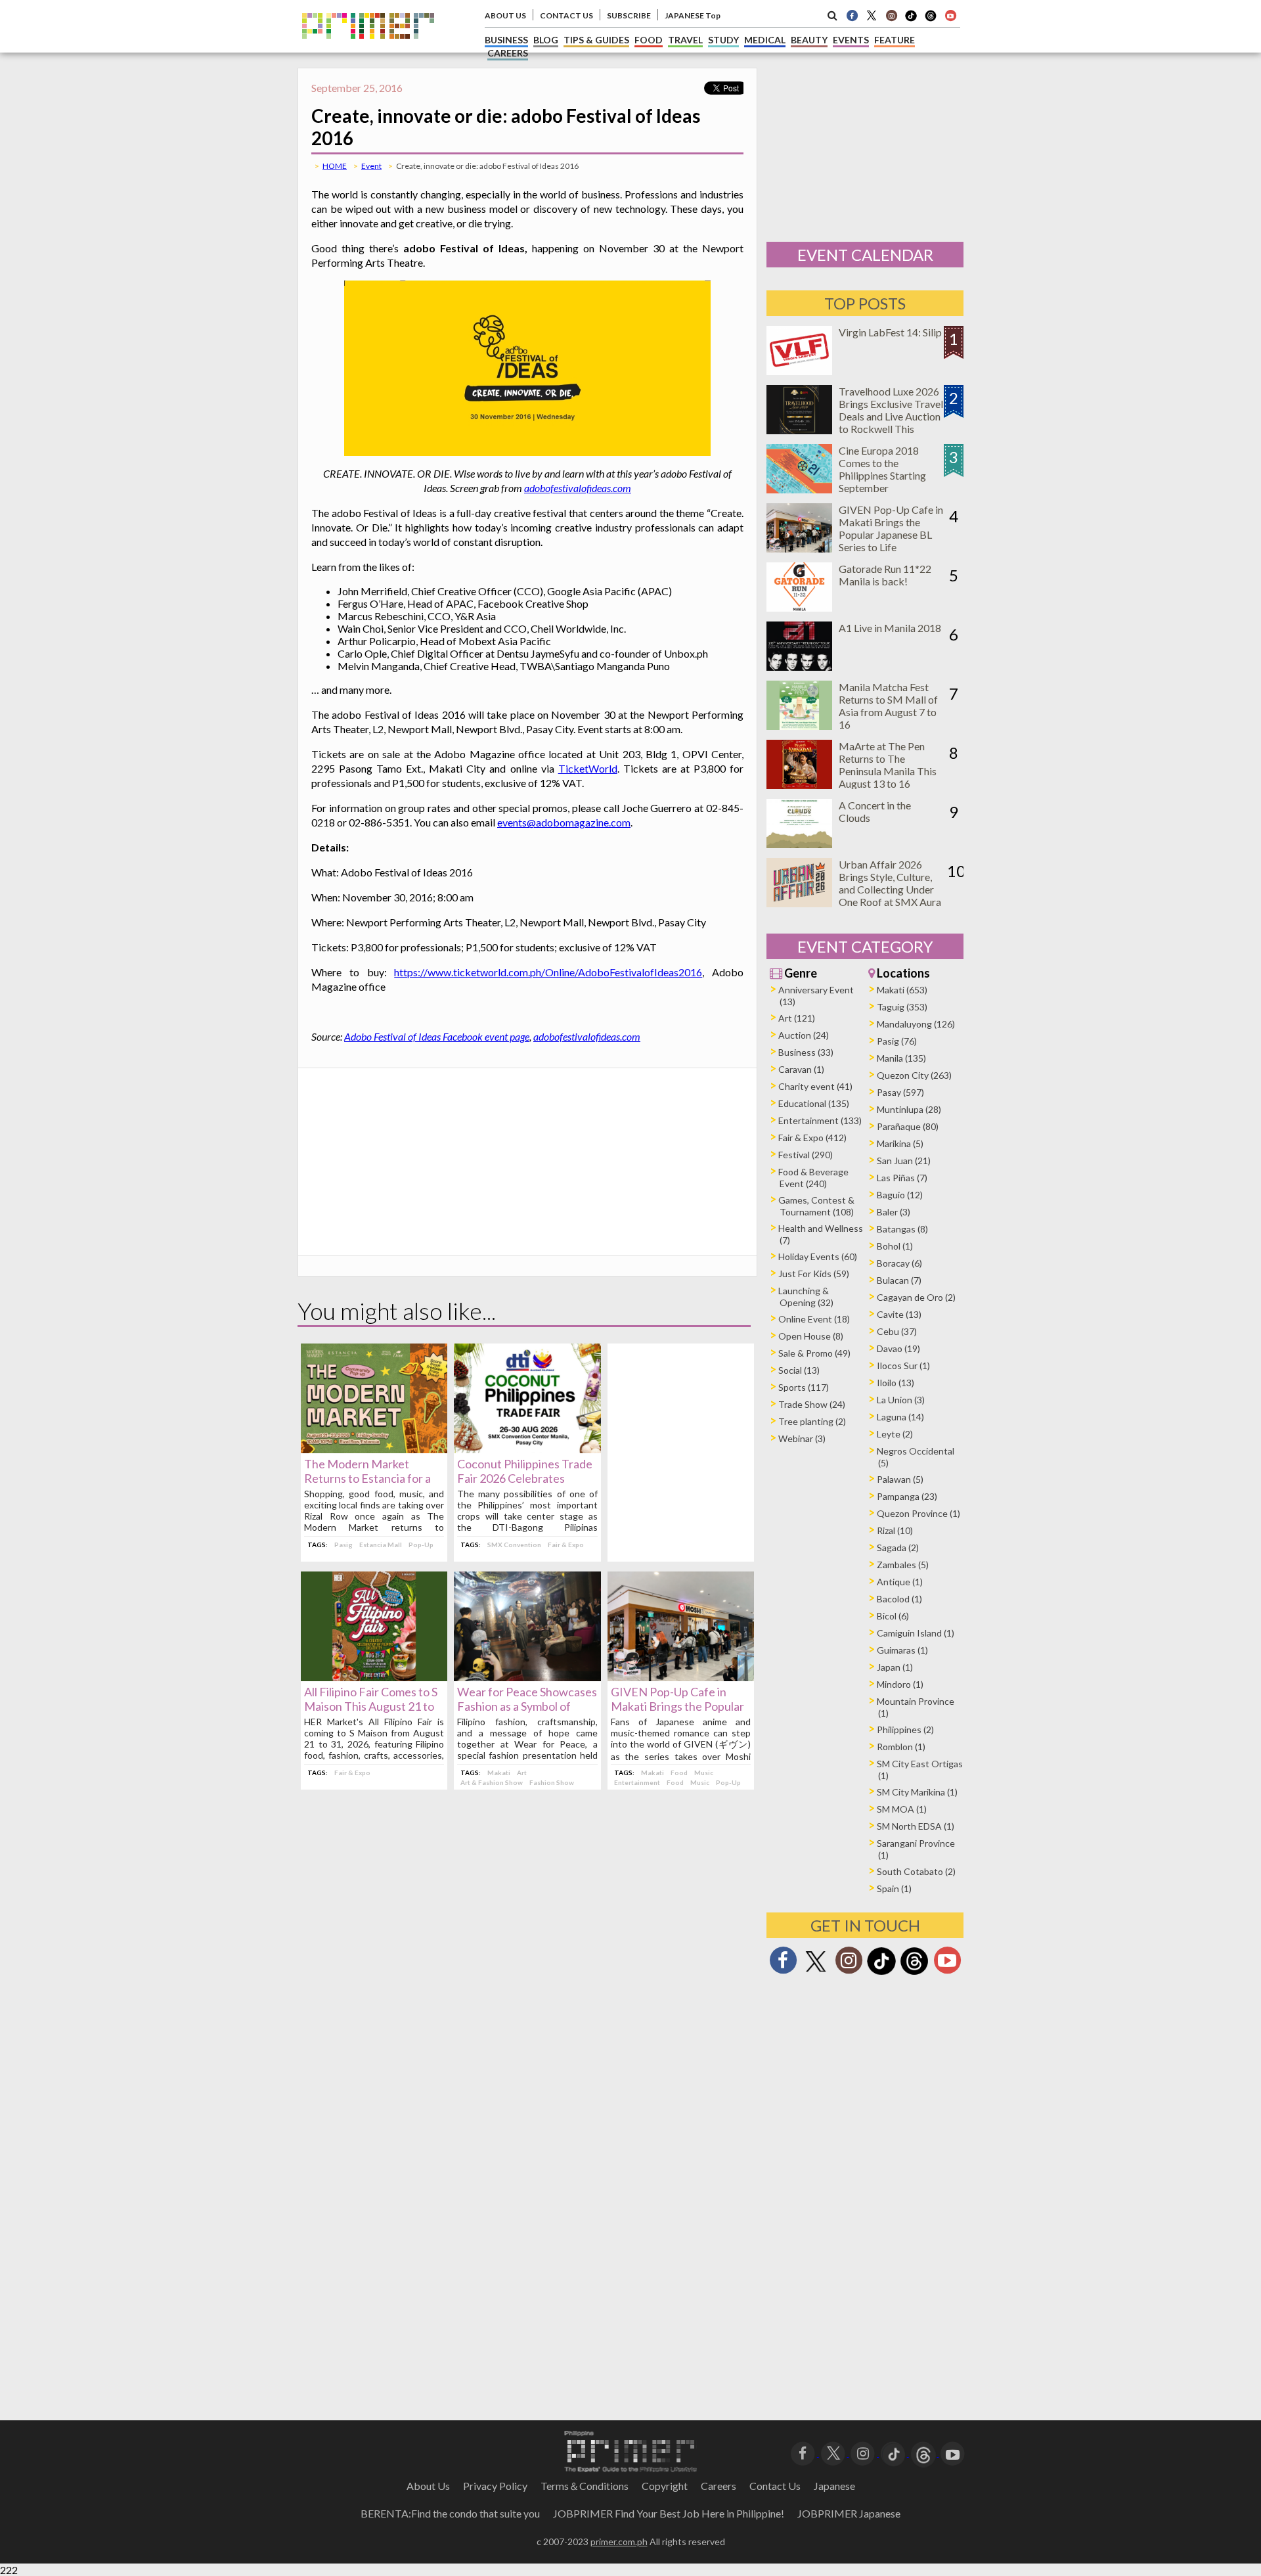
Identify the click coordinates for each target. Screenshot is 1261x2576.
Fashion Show (552, 1782)
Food (679, 1773)
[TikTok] (911, 20)
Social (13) (799, 1370)
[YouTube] (953, 2452)
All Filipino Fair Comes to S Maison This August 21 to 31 (371, 1706)
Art (522, 1773)
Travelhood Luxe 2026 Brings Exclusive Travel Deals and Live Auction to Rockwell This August (891, 416)
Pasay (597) (900, 1092)
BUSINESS (506, 40)
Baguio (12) (900, 1195)
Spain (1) (894, 1888)
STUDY (723, 40)
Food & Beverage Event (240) (813, 1178)
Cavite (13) (899, 1314)
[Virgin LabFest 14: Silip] (799, 371)
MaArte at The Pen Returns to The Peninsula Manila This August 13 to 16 (888, 765)
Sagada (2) (898, 1548)
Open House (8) (811, 1336)
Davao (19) (898, 1348)
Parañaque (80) (908, 1126)
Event (371, 166)
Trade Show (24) (812, 1404)
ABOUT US (505, 15)
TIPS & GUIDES (596, 40)
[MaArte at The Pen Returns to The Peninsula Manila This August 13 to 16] (799, 785)
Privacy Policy (495, 2486)
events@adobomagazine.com (564, 822)
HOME (335, 166)
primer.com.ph (619, 2542)
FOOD (649, 40)
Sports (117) (804, 1387)
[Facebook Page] (852, 15)
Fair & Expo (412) (812, 1138)
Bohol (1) (895, 1246)
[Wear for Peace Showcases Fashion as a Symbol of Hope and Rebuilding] (527, 1677)
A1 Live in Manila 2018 (890, 628)
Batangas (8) (902, 1229)
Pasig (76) (897, 1041)
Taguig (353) (902, 1007)
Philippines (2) (905, 1729)
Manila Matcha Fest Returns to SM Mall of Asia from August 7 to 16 (888, 706)
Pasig (343, 1545)
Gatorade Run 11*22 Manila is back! (885, 575)
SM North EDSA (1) (916, 1826)
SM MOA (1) (902, 1809)
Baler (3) (894, 1212)
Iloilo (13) (896, 1383)
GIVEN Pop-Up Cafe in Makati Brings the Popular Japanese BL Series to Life (678, 1706)
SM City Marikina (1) (917, 1792)
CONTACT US (566, 15)
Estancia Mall (381, 1545)
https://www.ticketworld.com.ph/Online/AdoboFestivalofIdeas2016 (548, 972)
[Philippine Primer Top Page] (368, 48)
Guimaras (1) (902, 1650)
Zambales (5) (903, 1565)
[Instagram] (891, 15)
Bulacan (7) (899, 1280)
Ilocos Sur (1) (903, 1366)
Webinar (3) (802, 1438)
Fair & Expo (566, 1545)
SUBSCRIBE (629, 15)
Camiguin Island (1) (916, 1633)
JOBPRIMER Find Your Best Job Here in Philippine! (669, 2513)
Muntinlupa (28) (909, 1109)
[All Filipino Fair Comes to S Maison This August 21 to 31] (374, 1677)
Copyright (665, 2486)
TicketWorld (588, 768)
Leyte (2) (895, 1434)
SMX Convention (514, 1545)
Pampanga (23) (907, 1496)
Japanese (834, 2486)
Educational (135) (814, 1103)
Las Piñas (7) (902, 1178)
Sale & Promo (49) (814, 1353)
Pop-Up (421, 1545)
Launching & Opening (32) (806, 1297)
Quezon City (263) (914, 1075)
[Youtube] (950, 15)
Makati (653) (902, 990)
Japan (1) (895, 1667)
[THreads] (931, 20)
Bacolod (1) (899, 1599)
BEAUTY (809, 40)
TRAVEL (685, 40)
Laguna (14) (900, 1417)
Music (704, 1773)
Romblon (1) (901, 1747)
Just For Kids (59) (814, 1274)
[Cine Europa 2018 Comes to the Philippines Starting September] (799, 489)
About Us (428, 2486)
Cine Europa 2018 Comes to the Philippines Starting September (882, 469)
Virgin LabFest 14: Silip (890, 332)
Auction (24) (804, 1035)
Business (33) (806, 1052)
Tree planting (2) (812, 1421)
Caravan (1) (801, 1069)
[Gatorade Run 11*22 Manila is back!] (799, 607)
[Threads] (914, 1973)
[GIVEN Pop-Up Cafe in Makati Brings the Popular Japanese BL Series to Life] (681, 1677)
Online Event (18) (814, 1319)
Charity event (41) (815, 1086)
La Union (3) (901, 1400)
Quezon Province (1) (918, 1513)
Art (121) (797, 1018)
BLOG (546, 40)
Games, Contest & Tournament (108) (816, 1206)
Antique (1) (900, 1582)
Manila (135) (901, 1058)
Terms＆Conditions (585, 2486)
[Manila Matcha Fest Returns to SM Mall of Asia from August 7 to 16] (799, 726)
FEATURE (895, 40)
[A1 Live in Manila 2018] (799, 667)
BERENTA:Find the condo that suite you (450, 2513)
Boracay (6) (899, 1263)
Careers (719, 2486)
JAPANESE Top (693, 15)
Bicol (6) (893, 1616)
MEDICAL (765, 40)
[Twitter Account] (872, 15)
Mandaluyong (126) (916, 1024)
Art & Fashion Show (492, 1782)
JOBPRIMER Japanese (849, 2513)
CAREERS (508, 53)
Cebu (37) (897, 1331)
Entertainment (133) (820, 1120)
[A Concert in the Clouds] (799, 844)
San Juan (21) (904, 1161)
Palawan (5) (900, 1479)
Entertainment (637, 1782)
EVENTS (851, 40)
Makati (499, 1773)
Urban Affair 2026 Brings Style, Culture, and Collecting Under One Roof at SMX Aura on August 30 (890, 889)
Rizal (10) (895, 1530)
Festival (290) (806, 1155)
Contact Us (775, 2486)
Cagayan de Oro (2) (916, 1297)
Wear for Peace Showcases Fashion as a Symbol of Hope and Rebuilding (527, 1706)
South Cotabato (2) (916, 1871)
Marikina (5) (900, 1143)
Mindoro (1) (900, 1684)
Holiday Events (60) (818, 1256)
